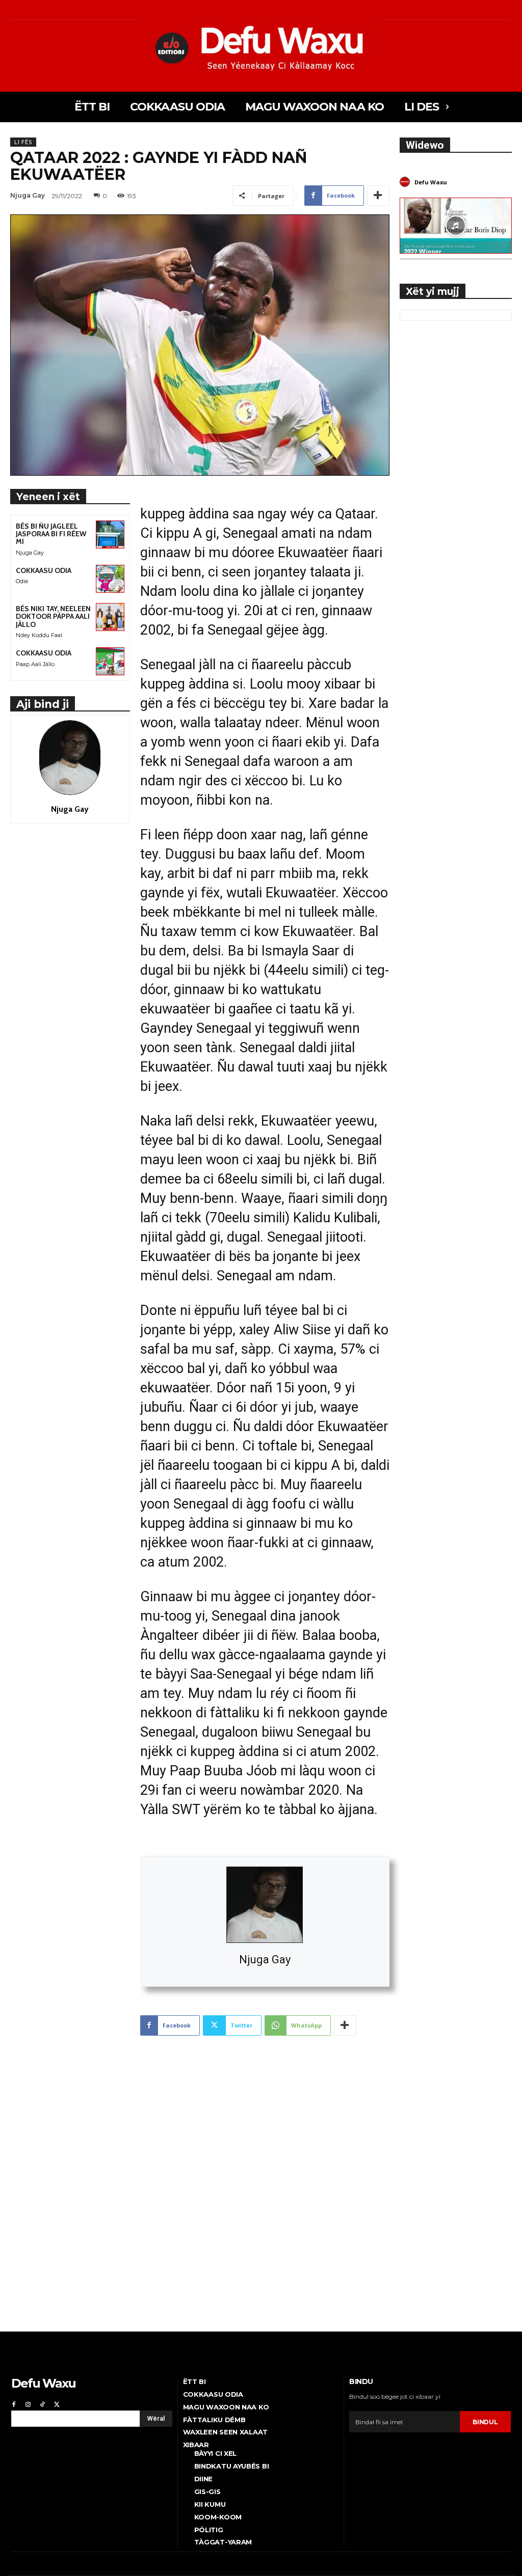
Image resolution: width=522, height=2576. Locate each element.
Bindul (485, 2422)
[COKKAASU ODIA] (110, 579)
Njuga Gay (265, 1960)
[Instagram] (28, 2403)
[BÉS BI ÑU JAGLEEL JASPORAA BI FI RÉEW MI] (110, 535)
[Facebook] (14, 2403)
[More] (378, 196)
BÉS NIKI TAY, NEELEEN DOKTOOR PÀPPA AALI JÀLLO (53, 616)
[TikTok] (42, 2403)
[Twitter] (57, 2403)
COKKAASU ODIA (44, 570)
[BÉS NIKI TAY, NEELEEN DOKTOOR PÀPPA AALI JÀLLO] (110, 617)
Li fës (23, 142)
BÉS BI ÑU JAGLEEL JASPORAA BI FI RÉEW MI (51, 534)
